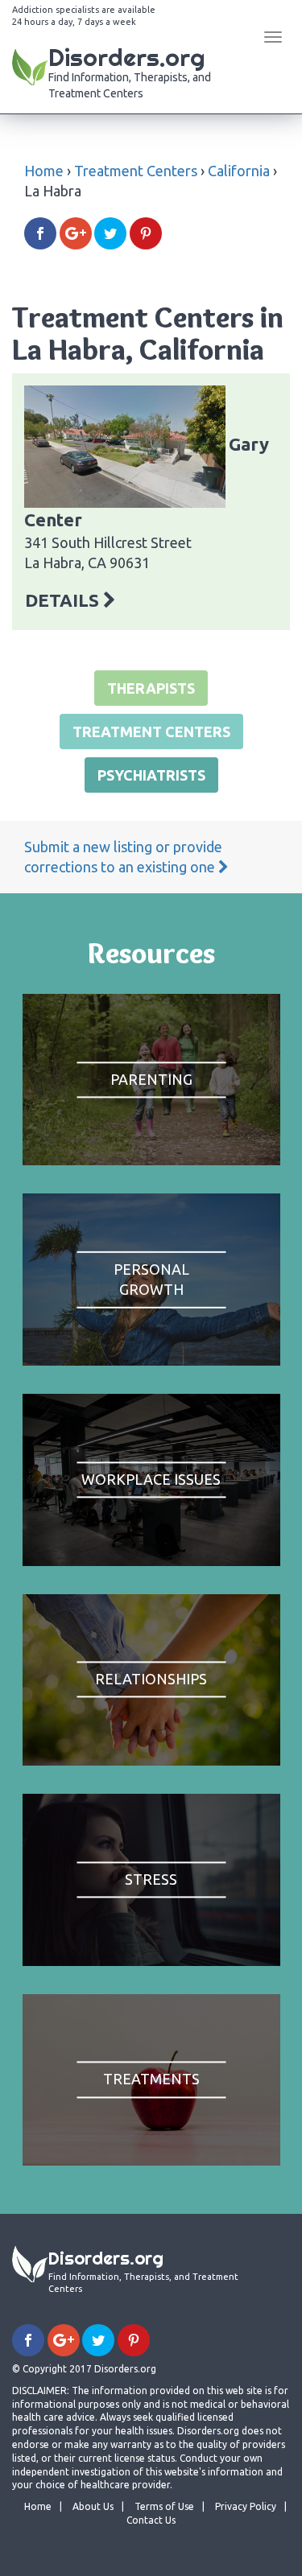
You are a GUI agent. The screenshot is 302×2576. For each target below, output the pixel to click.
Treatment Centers (136, 171)
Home (44, 171)
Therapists (151, 688)
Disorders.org (130, 71)
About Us (93, 2506)
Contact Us (151, 2520)
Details (64, 600)
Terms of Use (164, 2506)
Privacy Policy (246, 2506)
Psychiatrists (151, 775)
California (239, 171)
